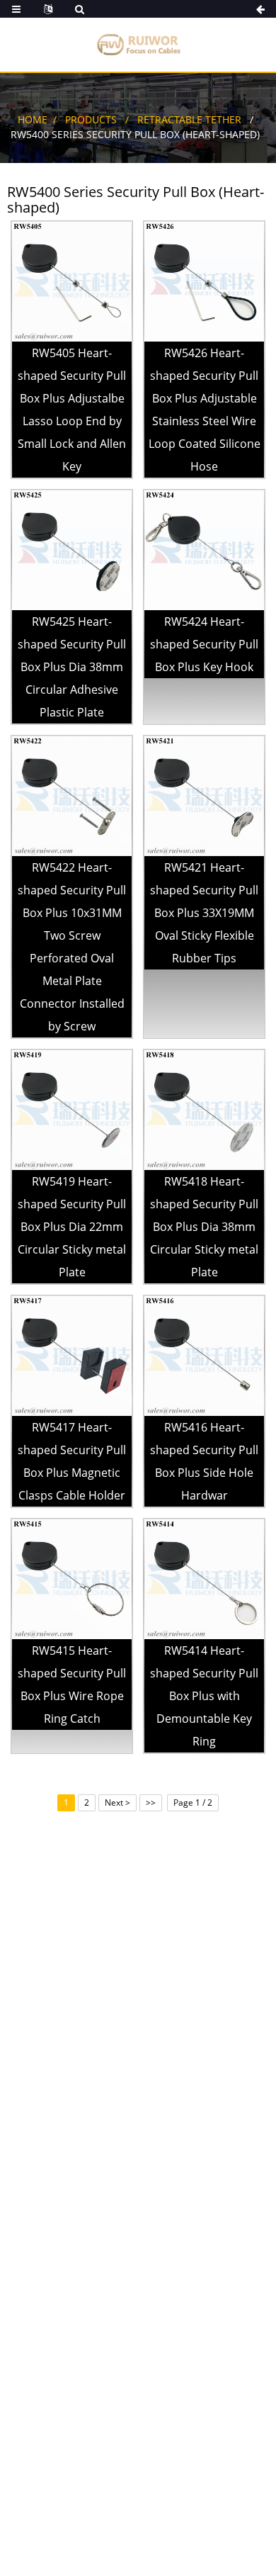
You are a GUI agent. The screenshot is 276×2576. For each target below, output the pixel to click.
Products (91, 119)
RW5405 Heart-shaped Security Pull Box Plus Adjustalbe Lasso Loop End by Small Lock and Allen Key (72, 410)
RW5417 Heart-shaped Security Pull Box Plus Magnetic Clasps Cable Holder (72, 1461)
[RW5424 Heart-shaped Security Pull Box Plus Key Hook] (204, 550)
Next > (117, 1802)
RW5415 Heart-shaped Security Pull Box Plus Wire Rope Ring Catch (72, 1684)
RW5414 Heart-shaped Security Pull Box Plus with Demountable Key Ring (204, 1696)
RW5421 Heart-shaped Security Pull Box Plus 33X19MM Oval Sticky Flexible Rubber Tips (204, 913)
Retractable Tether (189, 119)
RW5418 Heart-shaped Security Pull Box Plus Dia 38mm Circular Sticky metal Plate (204, 1227)
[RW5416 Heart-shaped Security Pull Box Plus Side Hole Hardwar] (204, 1355)
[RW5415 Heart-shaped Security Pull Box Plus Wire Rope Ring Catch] (72, 1579)
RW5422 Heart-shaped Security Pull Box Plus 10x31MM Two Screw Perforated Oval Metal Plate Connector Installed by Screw (72, 947)
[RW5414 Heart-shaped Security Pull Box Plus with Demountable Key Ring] (204, 1579)
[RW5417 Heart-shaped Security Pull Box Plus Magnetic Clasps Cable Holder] (72, 1355)
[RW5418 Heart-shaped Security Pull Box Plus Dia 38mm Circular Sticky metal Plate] (204, 1109)
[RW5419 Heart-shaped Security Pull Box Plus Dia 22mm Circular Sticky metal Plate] (72, 1109)
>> (151, 1802)
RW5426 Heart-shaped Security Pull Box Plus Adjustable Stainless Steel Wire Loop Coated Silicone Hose (205, 410)
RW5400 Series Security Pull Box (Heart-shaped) (135, 134)
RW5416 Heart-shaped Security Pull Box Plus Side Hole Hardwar (204, 1461)
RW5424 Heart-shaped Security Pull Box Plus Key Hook (204, 644)
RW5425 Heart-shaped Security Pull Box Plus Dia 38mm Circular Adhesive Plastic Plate (72, 667)
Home (33, 119)
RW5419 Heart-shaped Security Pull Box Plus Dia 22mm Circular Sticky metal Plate (72, 1227)
